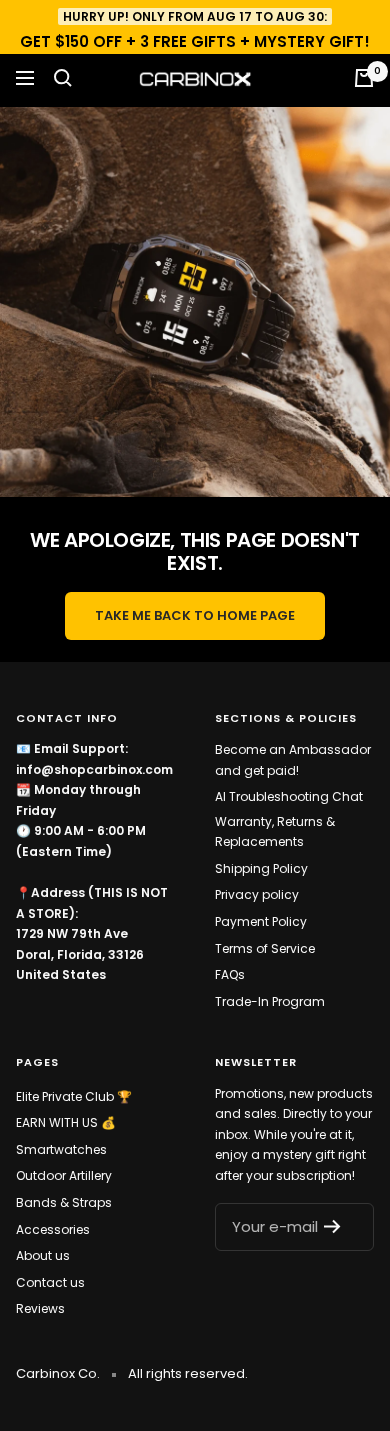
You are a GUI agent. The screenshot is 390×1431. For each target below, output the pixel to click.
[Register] (339, 1226)
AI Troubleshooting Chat (289, 796)
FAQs (230, 974)
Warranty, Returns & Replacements (275, 832)
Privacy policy (257, 894)
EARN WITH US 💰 (66, 1122)
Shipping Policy (261, 868)
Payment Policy (261, 921)
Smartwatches (61, 1149)
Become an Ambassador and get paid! (293, 760)
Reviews (40, 1308)
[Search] (63, 78)
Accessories (53, 1229)
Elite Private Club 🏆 (74, 1096)
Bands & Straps (64, 1202)
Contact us (50, 1282)
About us (43, 1255)
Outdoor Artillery (64, 1175)
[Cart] (364, 78)
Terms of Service (265, 948)
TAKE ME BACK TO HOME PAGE (195, 615)
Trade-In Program (270, 1001)
